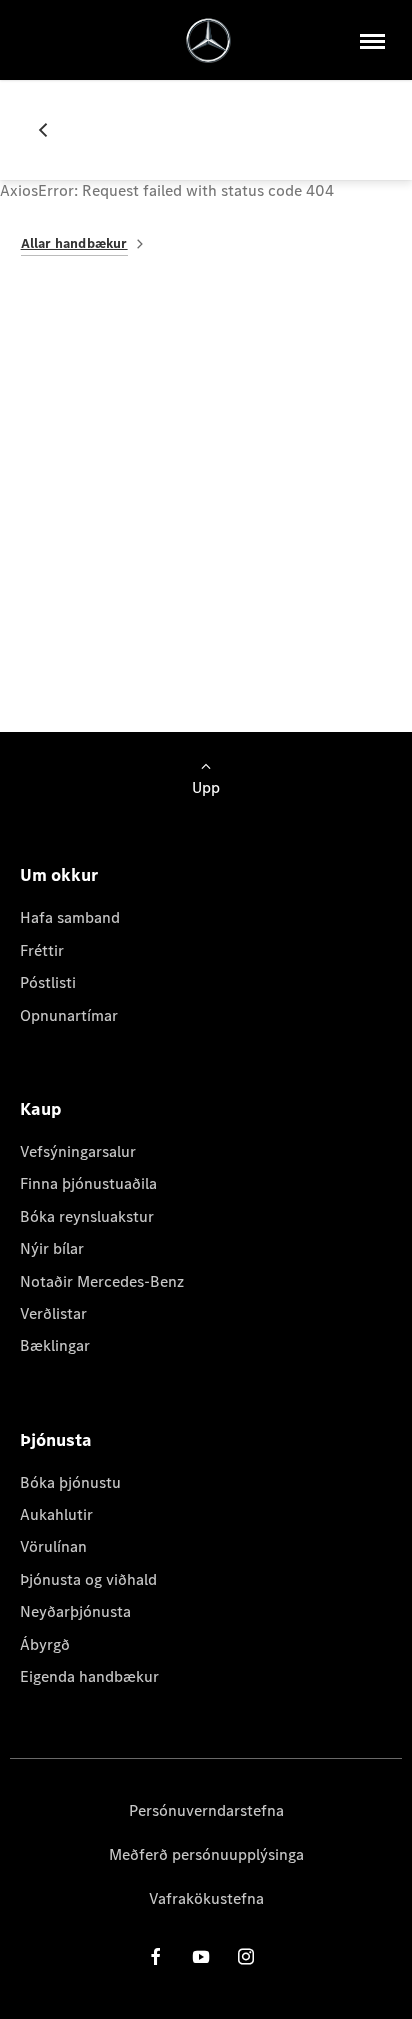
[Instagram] (246, 1955)
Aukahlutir (56, 1514)
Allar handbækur (74, 243)
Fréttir (42, 950)
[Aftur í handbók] (51, 130)
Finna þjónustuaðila (88, 1183)
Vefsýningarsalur (78, 1151)
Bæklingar (55, 1345)
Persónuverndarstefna (206, 1810)
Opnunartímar (69, 1015)
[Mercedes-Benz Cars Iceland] (208, 40)
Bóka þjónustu (70, 1482)
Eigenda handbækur (89, 1676)
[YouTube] (201, 1955)
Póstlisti (48, 982)
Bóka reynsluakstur (87, 1216)
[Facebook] (156, 1955)
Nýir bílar (52, 1248)
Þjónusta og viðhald (88, 1579)
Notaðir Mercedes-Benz (102, 1281)
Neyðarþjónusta (75, 1611)
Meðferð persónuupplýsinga (206, 1854)
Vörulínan (53, 1546)
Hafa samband (70, 917)
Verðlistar (53, 1313)
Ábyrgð (45, 1644)
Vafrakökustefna (206, 1898)
